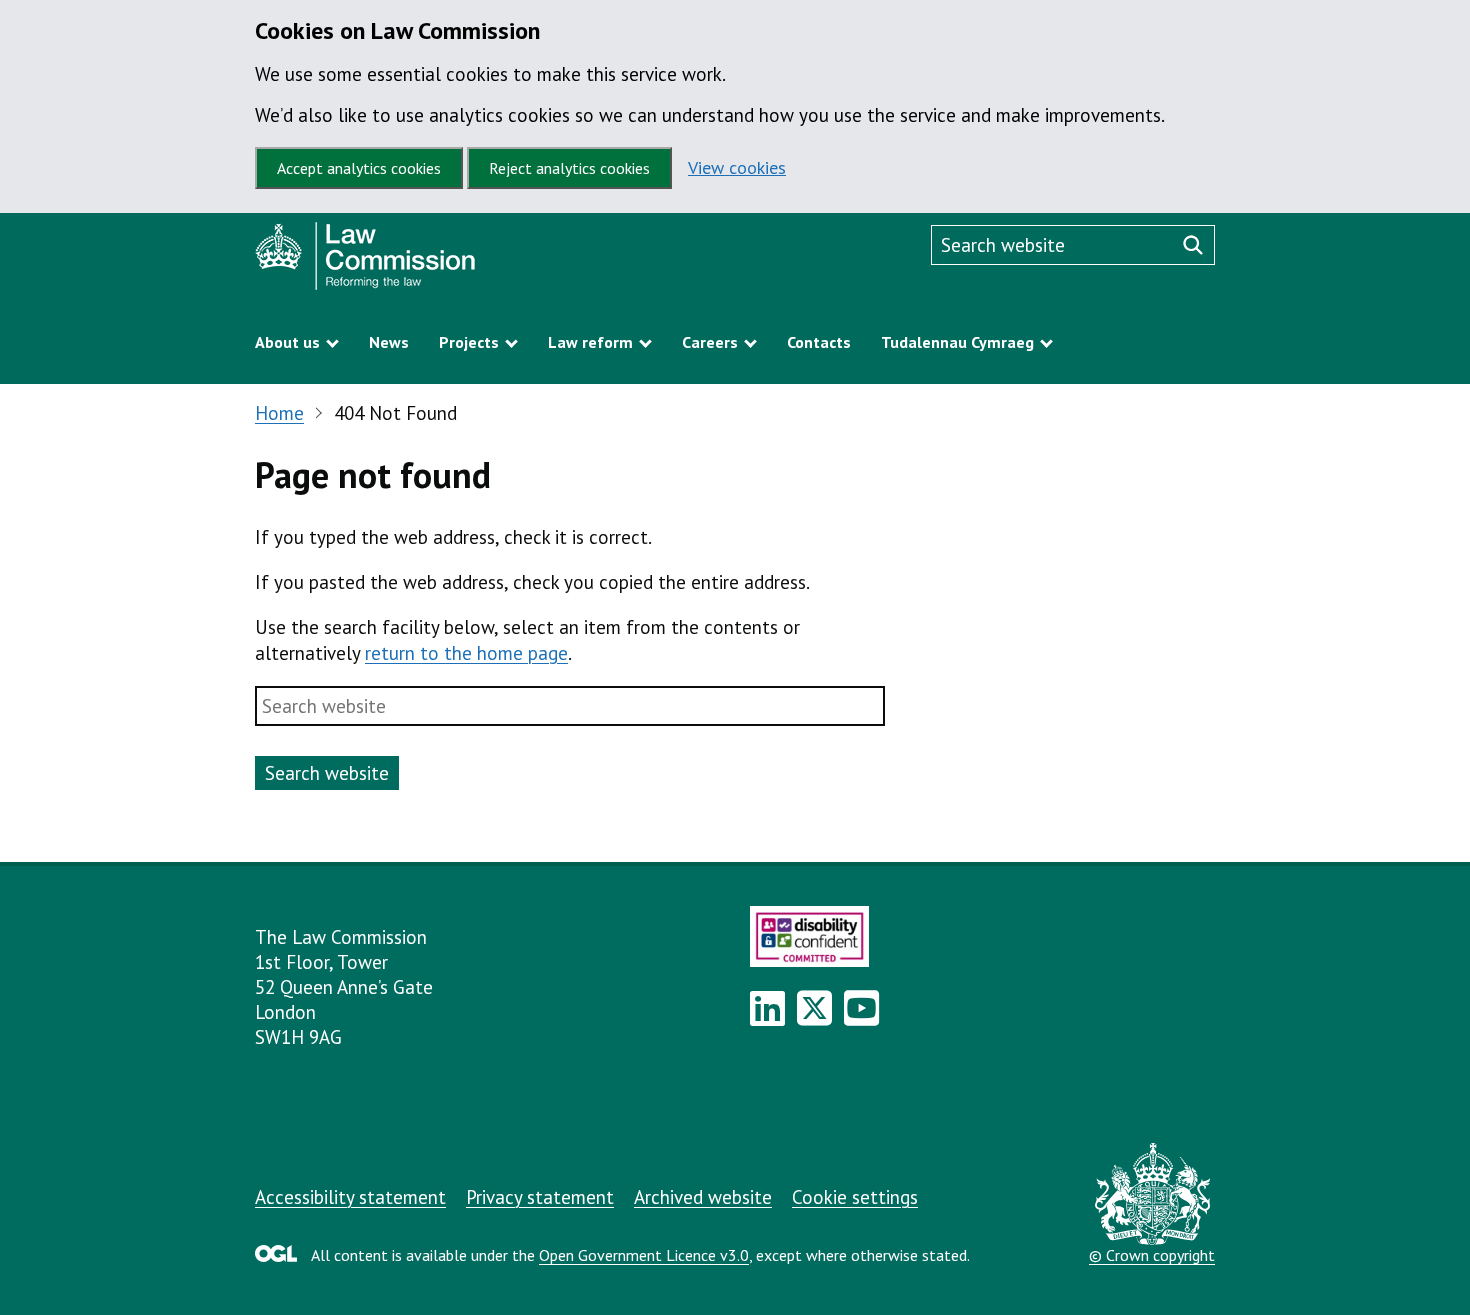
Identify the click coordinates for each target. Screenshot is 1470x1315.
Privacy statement (540, 1197)
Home (279, 413)
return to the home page (466, 653)
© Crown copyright (1152, 1255)
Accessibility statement (350, 1197)
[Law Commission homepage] (440, 261)
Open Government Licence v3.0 (644, 1255)
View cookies (737, 167)
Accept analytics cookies (359, 168)
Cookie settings (855, 1197)
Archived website (703, 1197)
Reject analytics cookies (569, 168)
